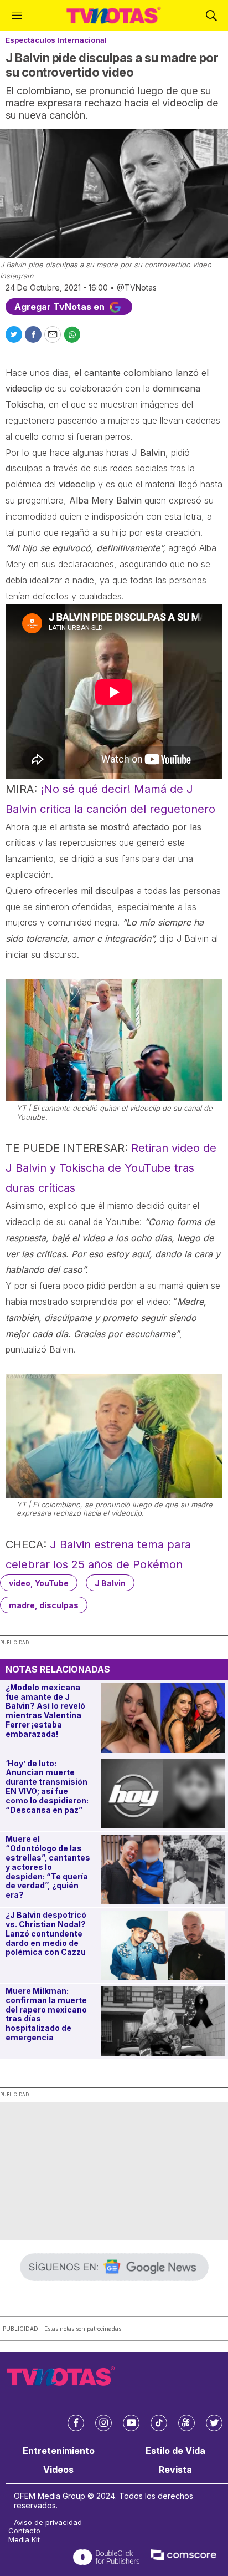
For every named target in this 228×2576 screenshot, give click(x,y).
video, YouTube (39, 1583)
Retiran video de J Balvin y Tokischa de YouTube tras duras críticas (111, 1168)
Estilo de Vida (175, 2451)
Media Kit (24, 2540)
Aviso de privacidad (48, 2522)
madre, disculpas (44, 1605)
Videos (58, 2470)
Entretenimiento (59, 2451)
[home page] (114, 15)
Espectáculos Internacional (56, 40)
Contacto (24, 2531)
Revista (175, 2470)
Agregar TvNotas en (61, 307)
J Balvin (110, 1583)
